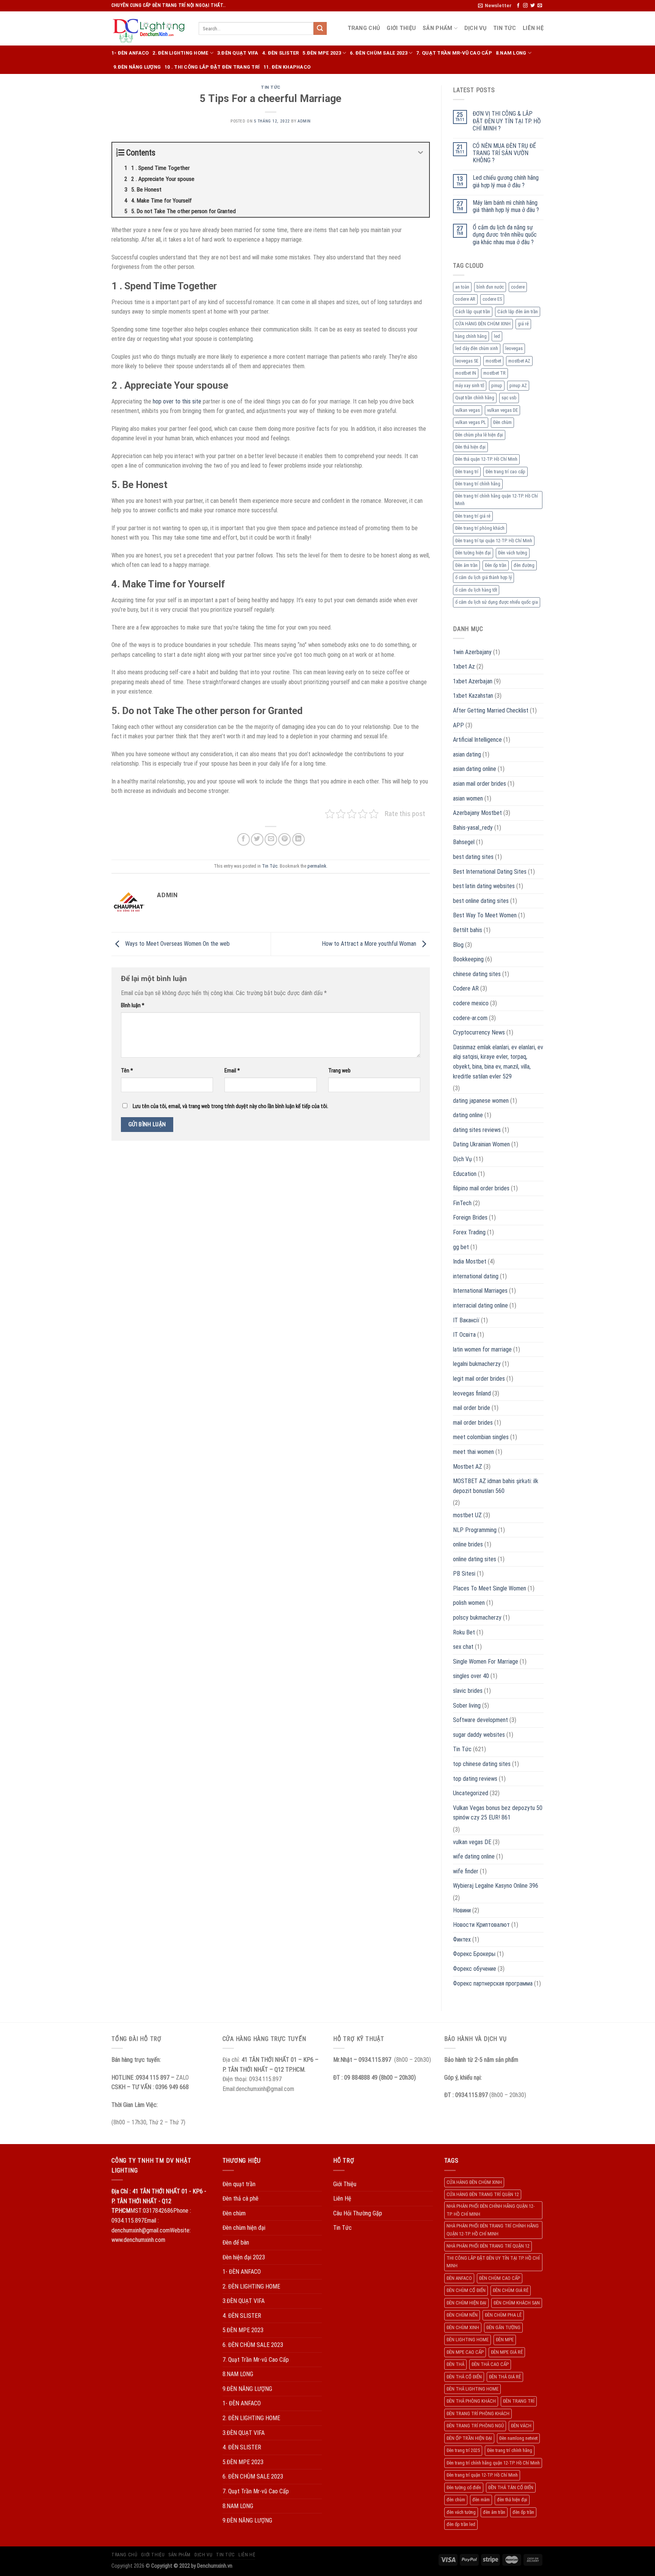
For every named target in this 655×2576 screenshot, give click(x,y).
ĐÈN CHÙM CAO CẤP (500, 2278)
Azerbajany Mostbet (477, 813)
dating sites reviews (477, 1130)
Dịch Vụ (475, 28)
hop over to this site (177, 401)
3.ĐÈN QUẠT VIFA (238, 53)
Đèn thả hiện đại (470, 447)
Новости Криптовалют (481, 1925)
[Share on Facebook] (244, 839)
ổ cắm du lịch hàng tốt (476, 590)
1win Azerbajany (472, 652)
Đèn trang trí (467, 472)
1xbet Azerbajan (473, 681)
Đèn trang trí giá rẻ (473, 516)
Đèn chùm (502, 422)
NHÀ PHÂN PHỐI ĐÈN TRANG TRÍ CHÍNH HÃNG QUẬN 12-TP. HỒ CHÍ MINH (493, 2230)
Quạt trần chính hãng (475, 398)
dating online (468, 1115)
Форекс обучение (475, 1969)
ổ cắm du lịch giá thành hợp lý (483, 577)
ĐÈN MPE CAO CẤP (465, 2352)
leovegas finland (472, 1393)
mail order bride (472, 1408)
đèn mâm (481, 2500)
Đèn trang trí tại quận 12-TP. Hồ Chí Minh (494, 541)
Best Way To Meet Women (485, 915)
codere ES (492, 299)
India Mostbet (470, 1261)
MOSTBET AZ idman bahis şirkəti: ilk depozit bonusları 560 (496, 1486)
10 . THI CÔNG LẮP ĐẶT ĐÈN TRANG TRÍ (212, 67)
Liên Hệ (533, 28)
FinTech (462, 1203)
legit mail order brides (479, 1379)
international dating (476, 1276)
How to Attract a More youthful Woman (370, 944)
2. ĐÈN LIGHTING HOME (180, 53)
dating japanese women (481, 1101)
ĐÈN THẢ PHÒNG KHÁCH (471, 2401)
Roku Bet (464, 1632)
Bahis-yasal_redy (473, 828)
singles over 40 (471, 1676)
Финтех (462, 1939)
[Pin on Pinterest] (284, 839)
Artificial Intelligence (477, 740)
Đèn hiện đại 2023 (244, 2257)
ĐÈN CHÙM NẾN (462, 2315)
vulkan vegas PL (471, 422)
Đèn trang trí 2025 (463, 2450)
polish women (469, 1603)
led (497, 336)
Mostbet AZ (468, 1467)
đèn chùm (456, 2500)
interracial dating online (480, 1305)
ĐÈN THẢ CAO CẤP (490, 2364)
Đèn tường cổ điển (464, 2487)
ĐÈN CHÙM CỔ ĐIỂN (466, 2290)
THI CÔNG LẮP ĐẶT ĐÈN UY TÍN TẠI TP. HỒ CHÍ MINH (493, 2262)
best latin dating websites (484, 886)
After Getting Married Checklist (491, 710)
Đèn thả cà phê (241, 2198)
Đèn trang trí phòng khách (480, 528)
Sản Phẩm (437, 28)
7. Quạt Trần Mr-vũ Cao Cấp (454, 53)
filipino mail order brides (481, 1188)
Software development (480, 1720)
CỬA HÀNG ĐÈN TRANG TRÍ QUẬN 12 (483, 2194)
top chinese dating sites (482, 1764)
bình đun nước (490, 287)
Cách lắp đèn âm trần (518, 312)
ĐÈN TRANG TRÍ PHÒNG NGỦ (475, 2426)
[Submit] (320, 28)
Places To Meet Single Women (490, 1588)
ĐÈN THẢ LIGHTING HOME (472, 2389)
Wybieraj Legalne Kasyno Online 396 (496, 1886)
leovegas (514, 348)
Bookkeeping (468, 959)
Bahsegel (464, 842)
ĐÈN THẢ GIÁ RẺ (505, 2377)
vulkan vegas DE (502, 410)
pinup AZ (518, 385)
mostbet (493, 361)
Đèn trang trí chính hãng (478, 484)
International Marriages (480, 1291)
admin (304, 121)
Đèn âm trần (466, 565)
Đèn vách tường (513, 553)
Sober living (467, 1706)
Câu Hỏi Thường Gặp (358, 2213)
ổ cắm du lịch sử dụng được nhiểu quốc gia (497, 602)
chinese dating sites (477, 974)
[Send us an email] (540, 6)
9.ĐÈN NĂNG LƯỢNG (137, 67)
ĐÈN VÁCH (521, 2426)
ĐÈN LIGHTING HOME (468, 2340)
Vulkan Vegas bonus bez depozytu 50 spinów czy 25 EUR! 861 (498, 1813)
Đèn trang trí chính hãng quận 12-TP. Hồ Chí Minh (497, 500)
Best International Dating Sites (490, 872)
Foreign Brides (470, 1217)
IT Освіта (464, 1335)
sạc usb (509, 398)
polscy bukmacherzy (477, 1618)
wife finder (466, 1871)
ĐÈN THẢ (455, 2364)
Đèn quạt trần (239, 2184)
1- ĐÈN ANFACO (130, 53)
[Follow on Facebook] (518, 6)
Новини (462, 1910)
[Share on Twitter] (257, 839)
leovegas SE (467, 361)
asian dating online (475, 769)
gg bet (461, 1247)
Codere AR (466, 988)
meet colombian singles (481, 1437)
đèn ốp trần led (461, 2524)
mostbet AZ (519, 361)
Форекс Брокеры (474, 1954)
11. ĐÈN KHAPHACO (287, 67)
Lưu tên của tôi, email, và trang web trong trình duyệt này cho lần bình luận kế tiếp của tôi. (230, 1106)
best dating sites (473, 857)
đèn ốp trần (523, 2512)
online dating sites (475, 1559)
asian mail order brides (479, 784)
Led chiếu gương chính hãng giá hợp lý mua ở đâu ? (506, 181)
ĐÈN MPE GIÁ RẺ (507, 2352)
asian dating (467, 754)
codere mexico (471, 1003)
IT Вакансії (466, 1320)
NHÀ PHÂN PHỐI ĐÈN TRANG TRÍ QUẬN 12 (488, 2246)
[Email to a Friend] (271, 839)
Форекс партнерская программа (493, 1983)
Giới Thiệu (401, 28)
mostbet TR (494, 373)
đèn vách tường (461, 2512)
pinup (497, 385)
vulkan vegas (468, 410)
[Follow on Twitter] (533, 6)
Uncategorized (471, 1793)
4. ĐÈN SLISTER (281, 53)
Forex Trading (469, 1232)
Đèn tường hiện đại (473, 553)
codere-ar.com (470, 1018)
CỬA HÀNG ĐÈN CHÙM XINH (483, 324)
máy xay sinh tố (470, 385)
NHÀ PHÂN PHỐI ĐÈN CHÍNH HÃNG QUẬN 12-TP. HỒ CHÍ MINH (490, 2210)
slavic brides (468, 1691)
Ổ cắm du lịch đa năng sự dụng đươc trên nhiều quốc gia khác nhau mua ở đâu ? (505, 235)
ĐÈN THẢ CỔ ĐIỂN (464, 2377)
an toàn (462, 287)
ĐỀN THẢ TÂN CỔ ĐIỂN (511, 2487)
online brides (468, 1544)
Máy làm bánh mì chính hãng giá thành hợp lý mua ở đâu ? (506, 206)
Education (465, 1174)
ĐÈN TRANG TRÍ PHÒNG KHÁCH (478, 2414)
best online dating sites (481, 901)
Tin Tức (505, 28)
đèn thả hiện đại (512, 2500)
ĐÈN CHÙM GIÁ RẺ (511, 2290)
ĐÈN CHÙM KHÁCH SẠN (517, 2303)
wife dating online (474, 1856)
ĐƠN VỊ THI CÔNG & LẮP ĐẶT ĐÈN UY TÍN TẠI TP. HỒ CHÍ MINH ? (507, 121)
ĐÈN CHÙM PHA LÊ (503, 2315)
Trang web (339, 1071)
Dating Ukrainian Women (481, 1144)
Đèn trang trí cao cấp (505, 472)
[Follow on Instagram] (525, 6)
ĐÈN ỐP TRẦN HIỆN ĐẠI (469, 2438)
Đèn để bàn (236, 2242)
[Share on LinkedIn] (299, 839)
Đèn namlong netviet (518, 2438)
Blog (458, 945)
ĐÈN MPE (505, 2340)
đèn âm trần (494, 2512)
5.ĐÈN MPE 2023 (322, 53)
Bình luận (133, 1005)
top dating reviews (475, 1779)
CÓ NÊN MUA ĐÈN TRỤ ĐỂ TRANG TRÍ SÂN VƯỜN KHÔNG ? (504, 153)
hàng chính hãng (471, 336)
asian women (468, 798)
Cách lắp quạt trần (473, 312)
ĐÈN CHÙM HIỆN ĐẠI (466, 2303)
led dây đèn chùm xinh (477, 348)
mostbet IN (466, 373)
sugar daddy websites (479, 1735)
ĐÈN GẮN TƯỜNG (503, 2327)
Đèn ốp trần (496, 565)
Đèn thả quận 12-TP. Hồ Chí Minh (486, 459)
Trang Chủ (364, 28)
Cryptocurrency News (479, 1032)
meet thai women (473, 1452)
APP (458, 725)
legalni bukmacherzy (477, 1364)
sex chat (463, 1647)
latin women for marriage (482, 1349)
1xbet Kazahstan (473, 696)
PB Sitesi (464, 1574)
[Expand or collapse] (421, 153)
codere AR (465, 299)
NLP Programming (475, 1530)
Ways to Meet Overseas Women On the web (177, 944)
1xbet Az (464, 666)
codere (518, 287)
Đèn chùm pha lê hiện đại (479, 435)
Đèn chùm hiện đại (244, 2228)
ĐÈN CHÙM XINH (463, 2327)
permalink (317, 866)
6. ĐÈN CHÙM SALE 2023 (378, 53)
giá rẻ (523, 324)
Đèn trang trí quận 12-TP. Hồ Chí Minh (482, 2475)
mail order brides (473, 1423)
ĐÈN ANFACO (459, 2278)
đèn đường (524, 565)
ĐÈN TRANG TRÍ (519, 2401)
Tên (127, 1071)
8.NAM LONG (511, 53)
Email (232, 1071)
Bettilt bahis (468, 930)
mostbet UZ (467, 1515)
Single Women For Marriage (486, 1662)
